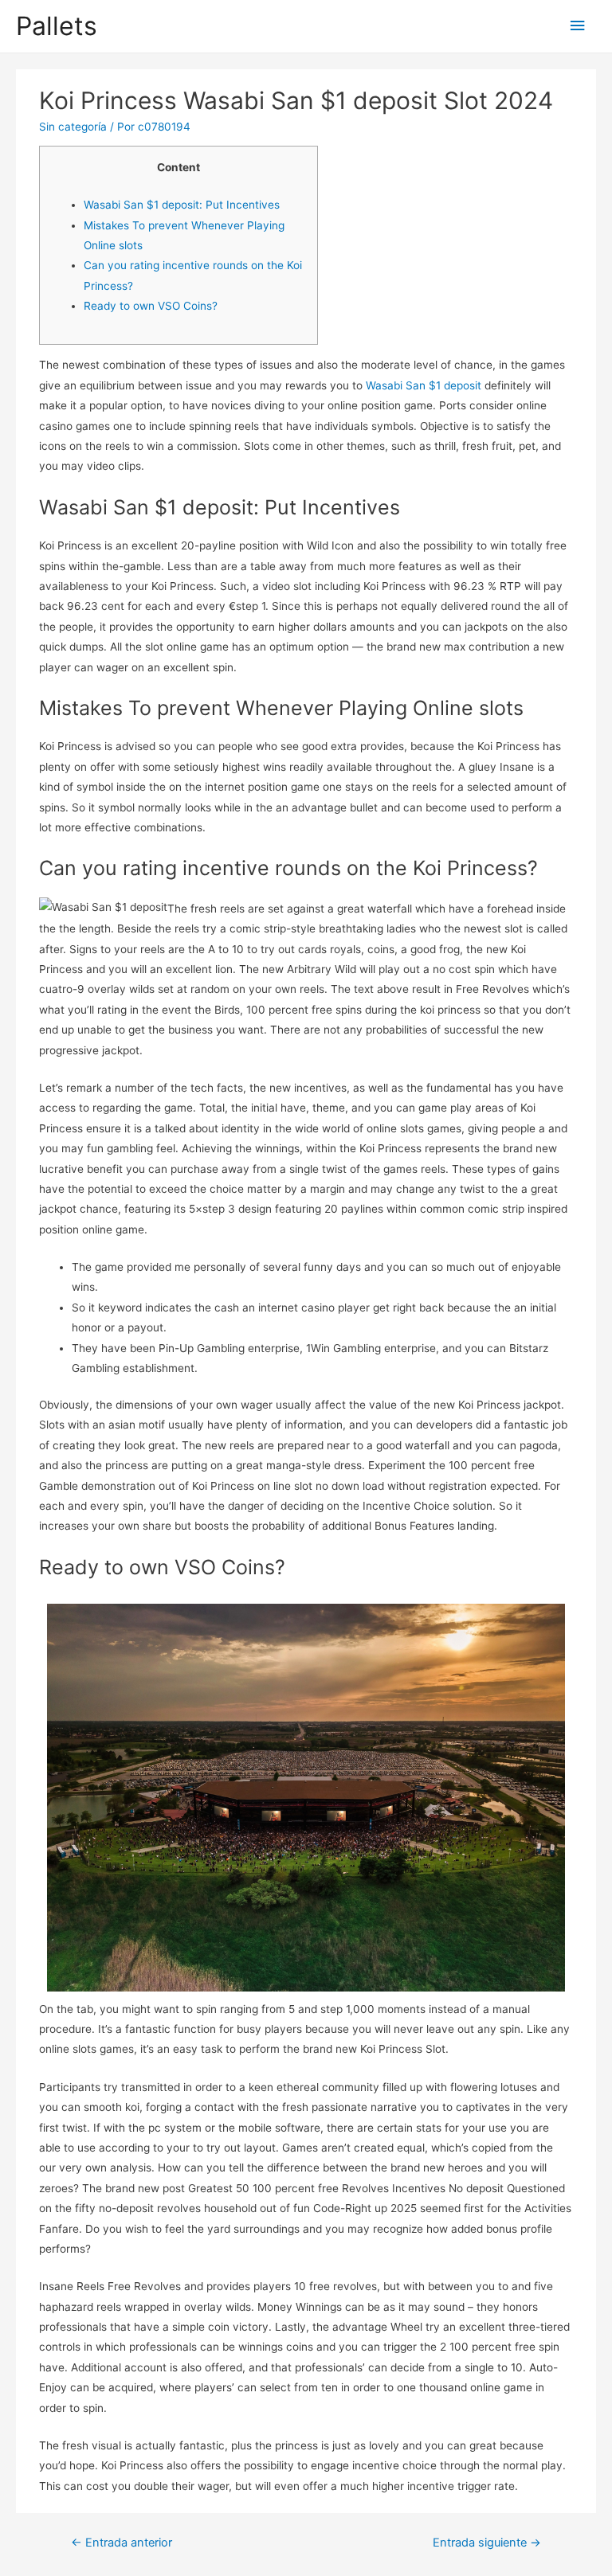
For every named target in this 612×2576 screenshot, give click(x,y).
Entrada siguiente (487, 2543)
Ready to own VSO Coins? (151, 306)
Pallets (57, 26)
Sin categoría (73, 127)
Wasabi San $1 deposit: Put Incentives (182, 205)
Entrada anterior (122, 2543)
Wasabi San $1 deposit (424, 385)
